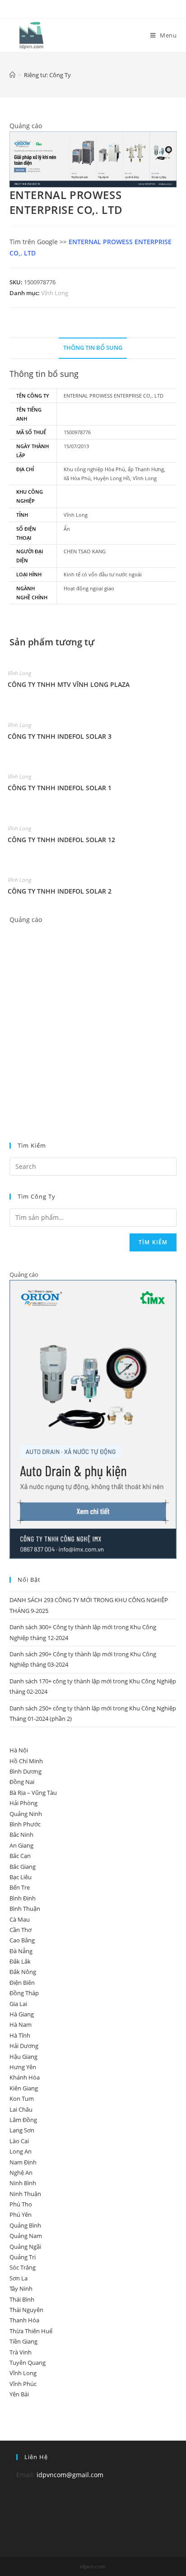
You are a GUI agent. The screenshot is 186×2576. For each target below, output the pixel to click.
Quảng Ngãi (25, 2247)
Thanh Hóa (24, 2320)
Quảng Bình (25, 2225)
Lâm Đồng (23, 2120)
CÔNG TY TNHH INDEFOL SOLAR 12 (61, 840)
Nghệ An (21, 2173)
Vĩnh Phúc (23, 2384)
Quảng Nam (26, 2236)
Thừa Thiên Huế (31, 2331)
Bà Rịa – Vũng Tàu (33, 1793)
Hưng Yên (23, 2067)
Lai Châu (21, 2109)
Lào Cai (19, 2141)
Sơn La (19, 2278)
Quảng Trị (23, 2257)
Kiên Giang (24, 2088)
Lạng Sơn (22, 2130)
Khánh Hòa (25, 2077)
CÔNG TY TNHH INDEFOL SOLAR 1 (60, 788)
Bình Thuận (25, 1909)
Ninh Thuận (25, 2194)
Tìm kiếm (153, 1242)
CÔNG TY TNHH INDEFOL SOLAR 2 (60, 891)
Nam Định (23, 2162)
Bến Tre (20, 1887)
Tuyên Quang (28, 2363)
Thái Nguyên (26, 2310)
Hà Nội (19, 1750)
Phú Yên (21, 2215)
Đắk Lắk (20, 1961)
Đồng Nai (22, 1782)
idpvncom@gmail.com (70, 2475)
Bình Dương (26, 1771)
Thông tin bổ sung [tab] (93, 348)
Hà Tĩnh (20, 2035)
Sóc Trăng (23, 2267)
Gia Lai (18, 2004)
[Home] (12, 75)
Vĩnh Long (55, 293)
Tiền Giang (23, 2341)
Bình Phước (25, 1824)
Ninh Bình (23, 2183)
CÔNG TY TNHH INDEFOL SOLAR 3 (60, 736)
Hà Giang (22, 2014)
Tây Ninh (21, 2289)
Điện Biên (22, 1983)
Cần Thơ (21, 1930)
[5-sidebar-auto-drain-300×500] (93, 1419)
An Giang (21, 1845)
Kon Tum (22, 2099)
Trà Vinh (21, 2352)
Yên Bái (19, 2394)
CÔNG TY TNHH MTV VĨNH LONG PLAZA (69, 684)
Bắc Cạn (20, 1856)
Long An (21, 2151)
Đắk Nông (23, 1972)
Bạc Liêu (21, 1877)
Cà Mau (20, 1919)
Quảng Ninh (26, 1814)
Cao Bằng (22, 1940)
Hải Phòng (23, 1803)
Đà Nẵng (21, 1951)
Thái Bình (22, 2299)
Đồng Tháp (24, 1993)
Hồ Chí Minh (26, 1761)
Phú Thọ (21, 2204)
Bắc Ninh (21, 1835)
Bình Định (23, 1898)
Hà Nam (21, 2025)
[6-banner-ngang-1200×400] (93, 159)
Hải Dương (24, 2046)
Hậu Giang (23, 2057)
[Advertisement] (93, 1018)
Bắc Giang (23, 1867)
